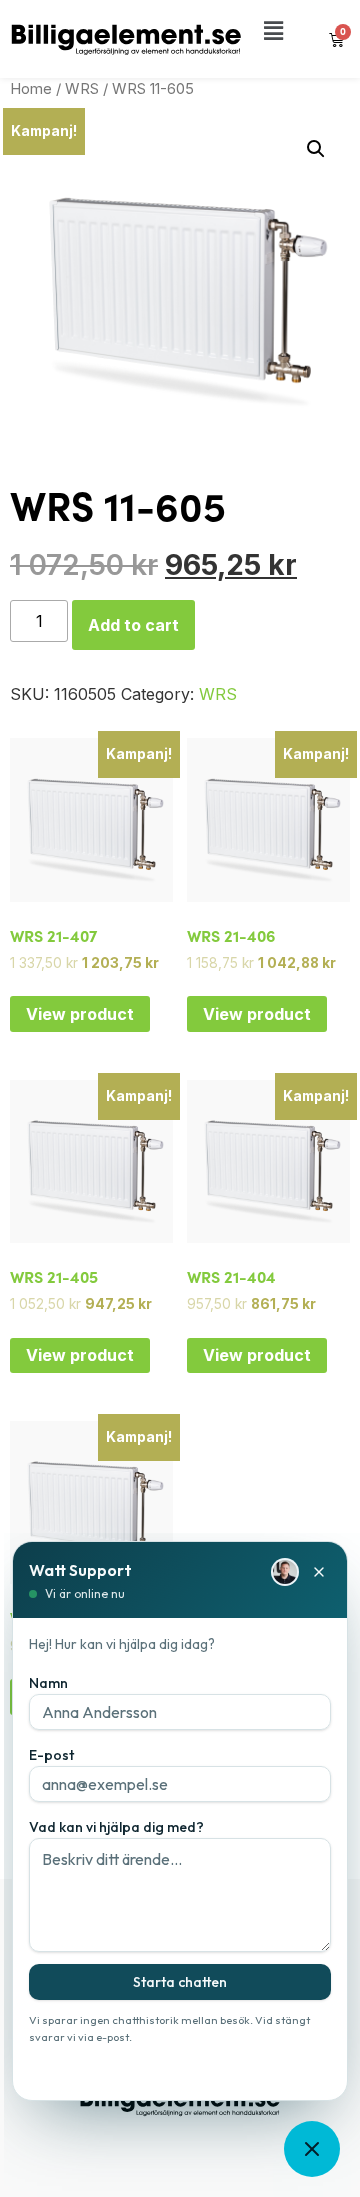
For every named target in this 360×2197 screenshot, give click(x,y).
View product (80, 1014)
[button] (273, 31)
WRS (82, 89)
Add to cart (133, 625)
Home (31, 89)
